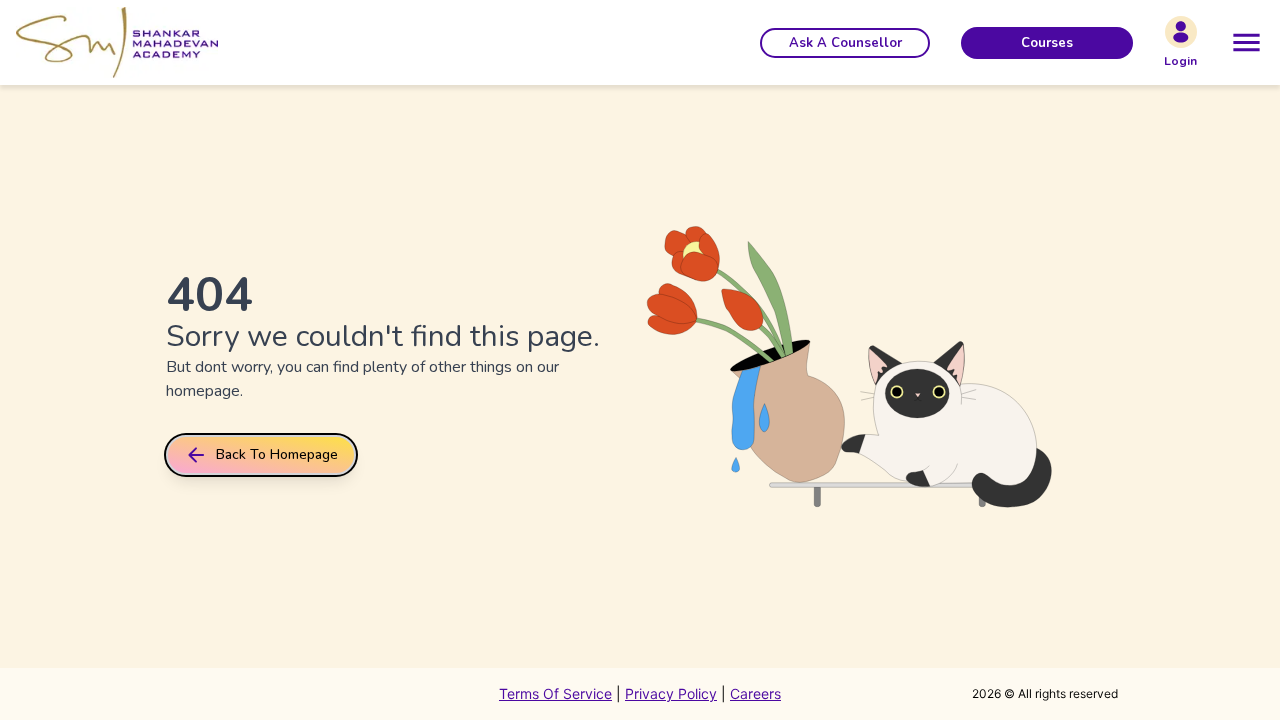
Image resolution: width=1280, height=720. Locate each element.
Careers (755, 693)
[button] (845, 43)
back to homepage (277, 454)
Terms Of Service (555, 693)
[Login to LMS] (1181, 32)
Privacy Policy (671, 693)
